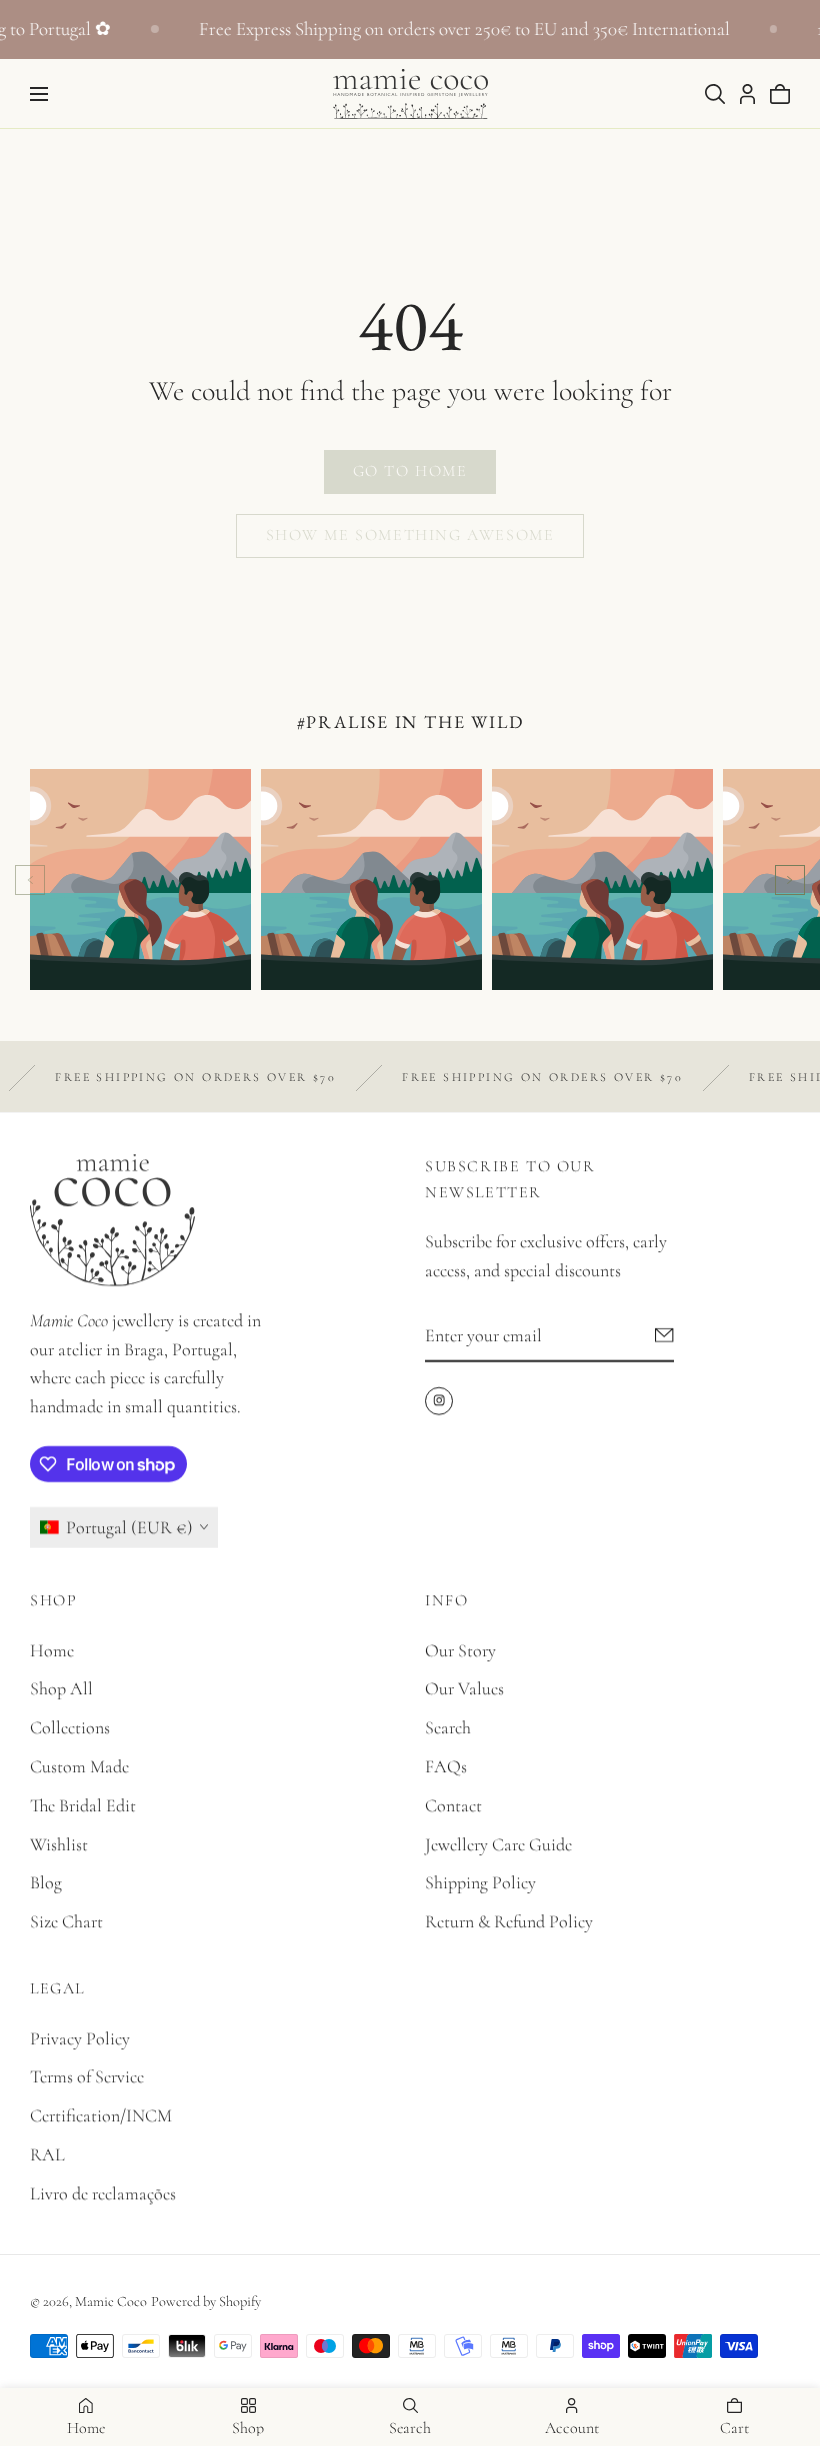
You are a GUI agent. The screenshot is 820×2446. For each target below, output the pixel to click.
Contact (453, 1805)
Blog (46, 1882)
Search (448, 1727)
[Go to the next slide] (790, 880)
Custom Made (79, 1766)
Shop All (61, 1688)
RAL (47, 2154)
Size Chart (66, 1921)
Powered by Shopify (206, 2301)
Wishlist (59, 1844)
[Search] (715, 94)
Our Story (460, 1650)
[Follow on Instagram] (439, 1401)
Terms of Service (87, 2076)
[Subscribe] (664, 1335)
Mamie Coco (111, 2301)
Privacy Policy (80, 2038)
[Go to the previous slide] (30, 880)
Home (52, 1650)
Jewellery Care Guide (498, 1844)
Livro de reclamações (103, 2193)
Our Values (464, 1688)
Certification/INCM (101, 2115)
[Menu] (39, 94)
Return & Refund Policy (509, 1921)
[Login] (747, 94)
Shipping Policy (480, 1882)
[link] (410, 472)
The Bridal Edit (83, 1805)
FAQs (446, 1766)
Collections (70, 1727)
